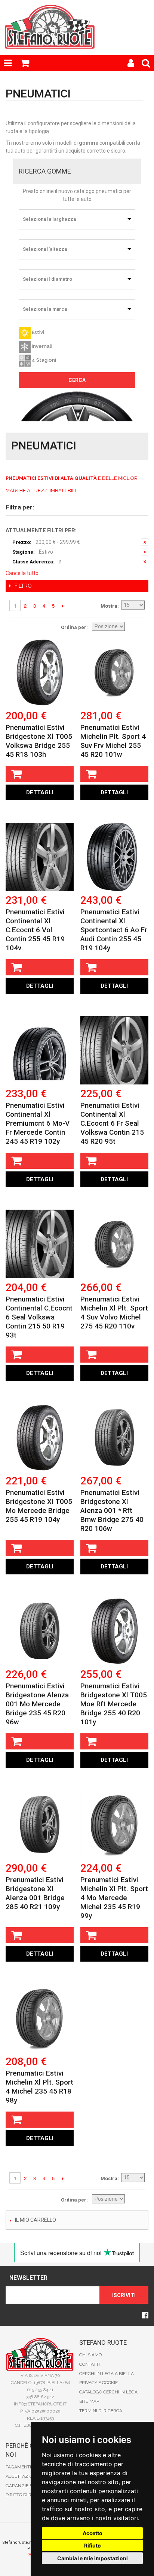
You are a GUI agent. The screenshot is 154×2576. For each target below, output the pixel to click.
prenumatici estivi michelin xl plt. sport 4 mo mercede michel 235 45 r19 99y (114, 1898)
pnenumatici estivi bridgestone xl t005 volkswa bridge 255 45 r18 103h (39, 741)
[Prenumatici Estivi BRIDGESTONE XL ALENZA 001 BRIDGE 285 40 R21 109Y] (40, 1824)
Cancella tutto (22, 573)
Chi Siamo (90, 2355)
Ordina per (74, 627)
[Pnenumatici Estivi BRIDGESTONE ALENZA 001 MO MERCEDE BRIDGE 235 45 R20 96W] (40, 1631)
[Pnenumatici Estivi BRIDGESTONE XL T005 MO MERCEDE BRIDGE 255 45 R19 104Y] (40, 1438)
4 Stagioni (43, 360)
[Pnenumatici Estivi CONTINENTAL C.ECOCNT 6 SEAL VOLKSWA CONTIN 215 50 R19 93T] (40, 1244)
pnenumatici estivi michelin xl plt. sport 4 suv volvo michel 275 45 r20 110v (114, 1313)
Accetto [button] (93, 2533)
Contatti (90, 2364)
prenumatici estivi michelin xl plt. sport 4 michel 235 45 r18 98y (39, 2087)
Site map (89, 2401)
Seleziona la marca (45, 309)
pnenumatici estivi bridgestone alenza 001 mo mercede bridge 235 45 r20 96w (37, 1704)
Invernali (41, 346)
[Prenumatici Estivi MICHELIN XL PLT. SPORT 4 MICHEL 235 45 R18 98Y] (40, 2018)
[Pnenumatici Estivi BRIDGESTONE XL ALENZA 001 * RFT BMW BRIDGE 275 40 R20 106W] (114, 1438)
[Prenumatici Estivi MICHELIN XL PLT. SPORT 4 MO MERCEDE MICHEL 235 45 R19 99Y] (114, 1824)
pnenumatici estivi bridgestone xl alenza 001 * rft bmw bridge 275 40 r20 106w (112, 1510)
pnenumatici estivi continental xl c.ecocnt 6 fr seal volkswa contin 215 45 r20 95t (112, 1123)
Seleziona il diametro (47, 279)
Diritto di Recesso (27, 2495)
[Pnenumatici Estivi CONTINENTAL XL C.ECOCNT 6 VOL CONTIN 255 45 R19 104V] (40, 857)
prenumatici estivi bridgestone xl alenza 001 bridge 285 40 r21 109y (35, 1893)
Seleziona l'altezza (45, 249)
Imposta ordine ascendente (137, 627)
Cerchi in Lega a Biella (107, 2374)
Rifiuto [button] (93, 2545)
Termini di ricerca (101, 2411)
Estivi (37, 332)
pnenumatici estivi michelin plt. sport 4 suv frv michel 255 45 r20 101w (113, 741)
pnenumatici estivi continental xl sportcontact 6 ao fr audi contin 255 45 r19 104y (114, 930)
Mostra (109, 606)
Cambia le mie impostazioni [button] (93, 2558)
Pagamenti (18, 2467)
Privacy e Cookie (98, 2383)
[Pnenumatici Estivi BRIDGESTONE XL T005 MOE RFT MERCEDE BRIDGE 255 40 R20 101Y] (114, 1631)
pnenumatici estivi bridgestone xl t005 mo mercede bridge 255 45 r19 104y (39, 1506)
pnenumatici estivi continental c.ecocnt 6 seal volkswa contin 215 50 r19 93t (39, 1317)
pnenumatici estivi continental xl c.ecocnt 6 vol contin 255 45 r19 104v (35, 930)
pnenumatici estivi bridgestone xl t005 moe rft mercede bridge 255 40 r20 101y (114, 1704)
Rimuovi (145, 542)
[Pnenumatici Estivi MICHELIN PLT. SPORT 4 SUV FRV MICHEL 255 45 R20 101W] (114, 672)
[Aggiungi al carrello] (40, 774)
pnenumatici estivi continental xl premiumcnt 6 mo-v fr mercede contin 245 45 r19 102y (38, 1123)
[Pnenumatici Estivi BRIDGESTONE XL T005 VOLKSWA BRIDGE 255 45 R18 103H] (40, 672)
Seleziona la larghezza (49, 219)
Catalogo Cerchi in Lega (108, 2392)
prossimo (63, 606)
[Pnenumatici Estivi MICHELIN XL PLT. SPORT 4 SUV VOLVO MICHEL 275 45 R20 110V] (114, 1244)
